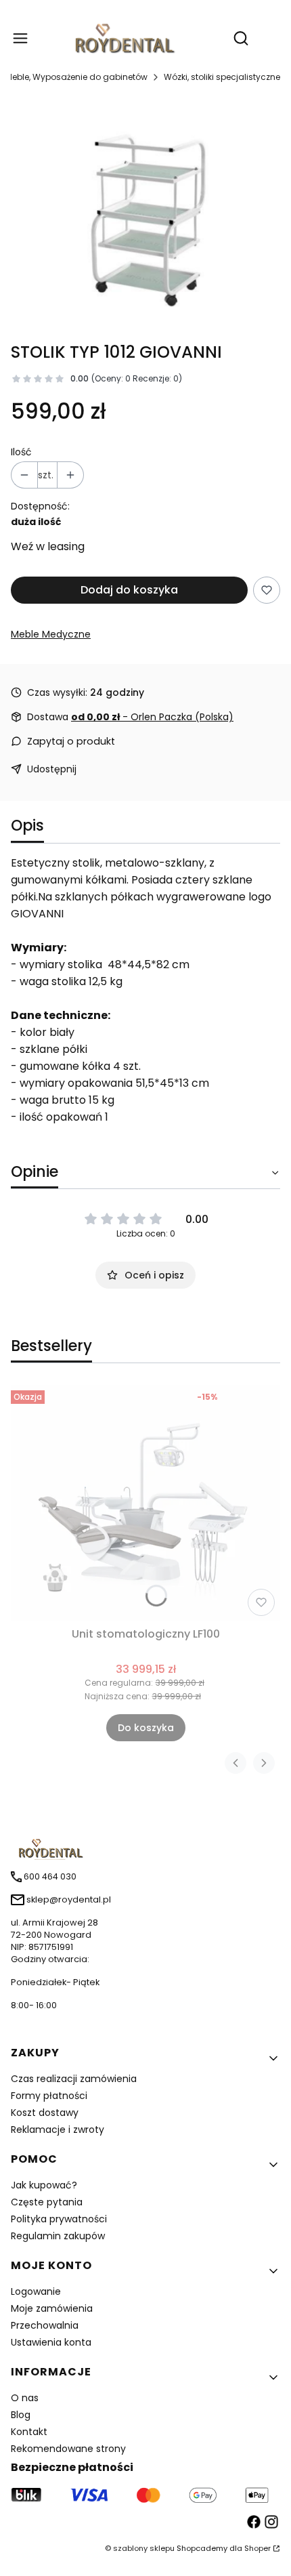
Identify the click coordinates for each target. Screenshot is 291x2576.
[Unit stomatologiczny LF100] (145, 1503)
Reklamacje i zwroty (58, 2130)
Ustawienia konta (51, 2342)
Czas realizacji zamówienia (74, 2079)
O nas (25, 2398)
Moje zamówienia (52, 2308)
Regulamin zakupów (58, 2236)
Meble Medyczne (51, 634)
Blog (21, 2415)
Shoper (258, 2548)
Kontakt (29, 2432)
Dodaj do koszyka (129, 590)
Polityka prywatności (59, 2219)
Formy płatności (49, 2096)
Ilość (21, 452)
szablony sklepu (144, 2548)
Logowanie (36, 2291)
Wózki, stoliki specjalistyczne (222, 77)
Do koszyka (146, 1728)
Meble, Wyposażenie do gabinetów (76, 77)
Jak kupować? (44, 2185)
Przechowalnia (45, 2325)
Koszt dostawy (45, 2113)
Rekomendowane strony (68, 2449)
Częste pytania (47, 2202)
